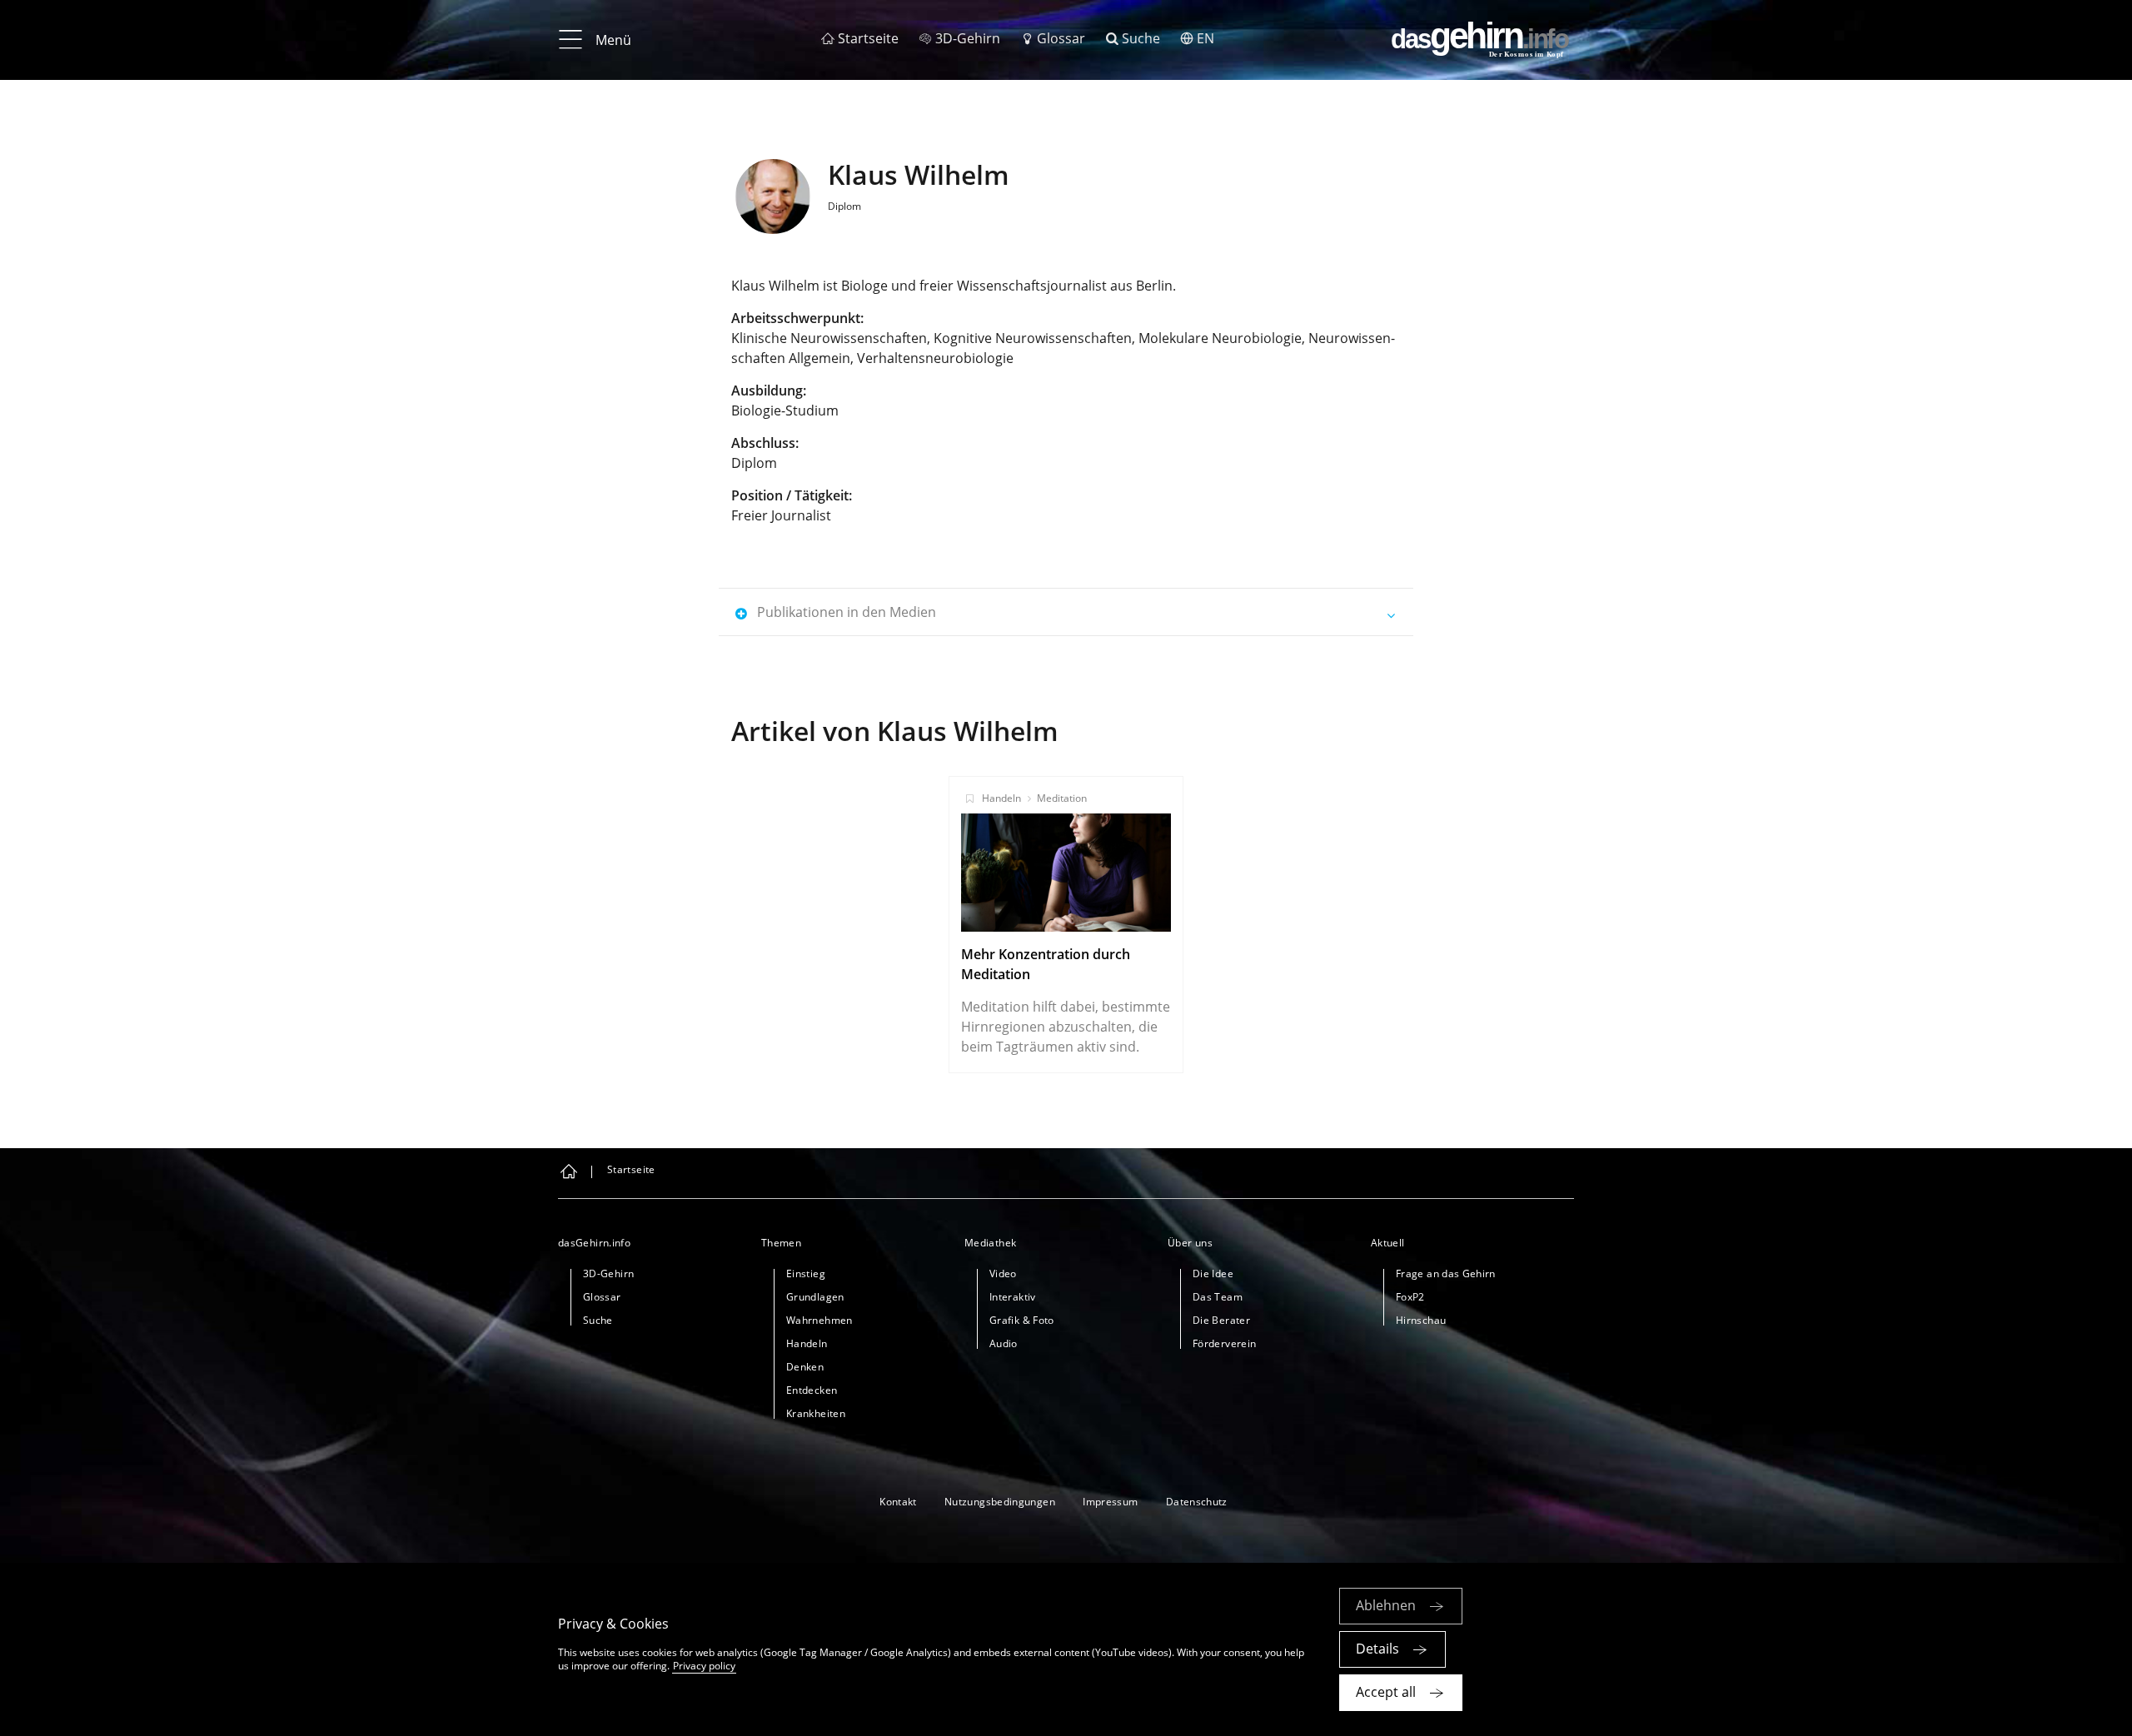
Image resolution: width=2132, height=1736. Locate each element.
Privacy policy (704, 1666)
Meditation (1062, 798)
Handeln (1001, 798)
